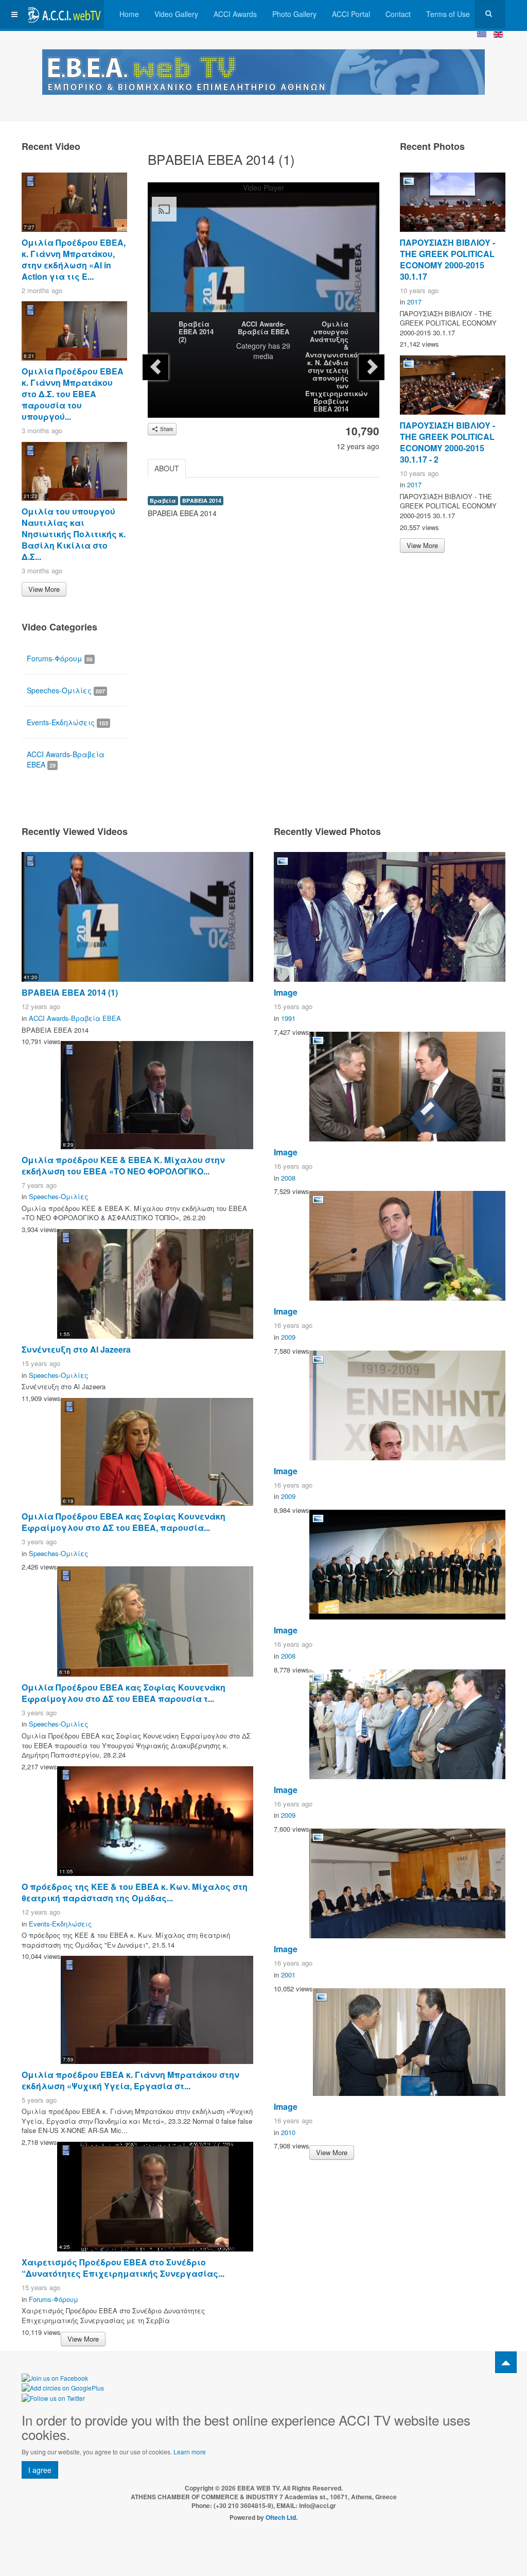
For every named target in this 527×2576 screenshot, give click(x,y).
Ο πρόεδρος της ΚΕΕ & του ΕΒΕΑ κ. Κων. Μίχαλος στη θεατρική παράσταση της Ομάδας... (135, 1892)
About (167, 468)
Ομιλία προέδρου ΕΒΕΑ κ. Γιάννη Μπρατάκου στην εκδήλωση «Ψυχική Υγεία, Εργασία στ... (130, 2080)
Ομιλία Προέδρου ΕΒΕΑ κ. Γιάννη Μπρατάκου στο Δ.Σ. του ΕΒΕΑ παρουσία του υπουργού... (73, 394)
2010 (288, 2132)
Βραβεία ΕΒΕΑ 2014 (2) (196, 331)
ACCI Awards (235, 14)
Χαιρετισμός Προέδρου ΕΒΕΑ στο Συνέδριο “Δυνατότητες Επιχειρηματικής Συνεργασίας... (123, 2268)
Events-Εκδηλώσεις (67, 722)
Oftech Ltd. (282, 2517)
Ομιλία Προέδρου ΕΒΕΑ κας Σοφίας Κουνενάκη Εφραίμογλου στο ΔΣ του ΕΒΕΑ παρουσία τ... (124, 1693)
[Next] (372, 367)
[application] (263, 258)
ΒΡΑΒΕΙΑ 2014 (202, 500)
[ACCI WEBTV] (63, 14)
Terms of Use (448, 14)
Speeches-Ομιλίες (66, 690)
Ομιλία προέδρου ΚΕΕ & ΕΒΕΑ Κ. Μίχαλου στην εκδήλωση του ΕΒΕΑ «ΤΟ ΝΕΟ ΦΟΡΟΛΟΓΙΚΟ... (123, 1165)
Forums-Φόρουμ (60, 658)
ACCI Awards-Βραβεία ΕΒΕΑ (263, 328)
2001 (288, 1975)
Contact (398, 14)
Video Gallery (176, 14)
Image (286, 992)
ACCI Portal (351, 14)
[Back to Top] (506, 2362)
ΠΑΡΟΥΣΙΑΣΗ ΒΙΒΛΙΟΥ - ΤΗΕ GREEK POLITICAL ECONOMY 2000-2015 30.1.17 (447, 259)
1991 (288, 1018)
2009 (288, 1337)
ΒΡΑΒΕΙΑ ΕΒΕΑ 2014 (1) (70, 992)
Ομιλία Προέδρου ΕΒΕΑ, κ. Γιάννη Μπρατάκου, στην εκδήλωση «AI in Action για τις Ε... (74, 259)
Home (129, 14)
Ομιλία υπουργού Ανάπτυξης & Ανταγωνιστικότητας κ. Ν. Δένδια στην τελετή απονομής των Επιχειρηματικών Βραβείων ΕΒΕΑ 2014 (341, 366)
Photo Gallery (294, 14)
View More (44, 589)
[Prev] (155, 367)
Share (166, 429)
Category (251, 346)
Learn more (190, 2452)
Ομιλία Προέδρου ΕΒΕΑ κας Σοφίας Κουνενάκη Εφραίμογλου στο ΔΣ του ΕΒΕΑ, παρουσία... (124, 1522)
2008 (288, 1178)
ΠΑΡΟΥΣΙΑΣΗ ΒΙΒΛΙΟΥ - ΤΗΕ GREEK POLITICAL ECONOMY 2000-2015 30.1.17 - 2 (447, 442)
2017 (414, 302)
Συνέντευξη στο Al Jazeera (76, 1349)
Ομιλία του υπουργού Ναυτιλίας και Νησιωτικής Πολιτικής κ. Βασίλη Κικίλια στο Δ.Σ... (74, 534)
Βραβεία (163, 500)
